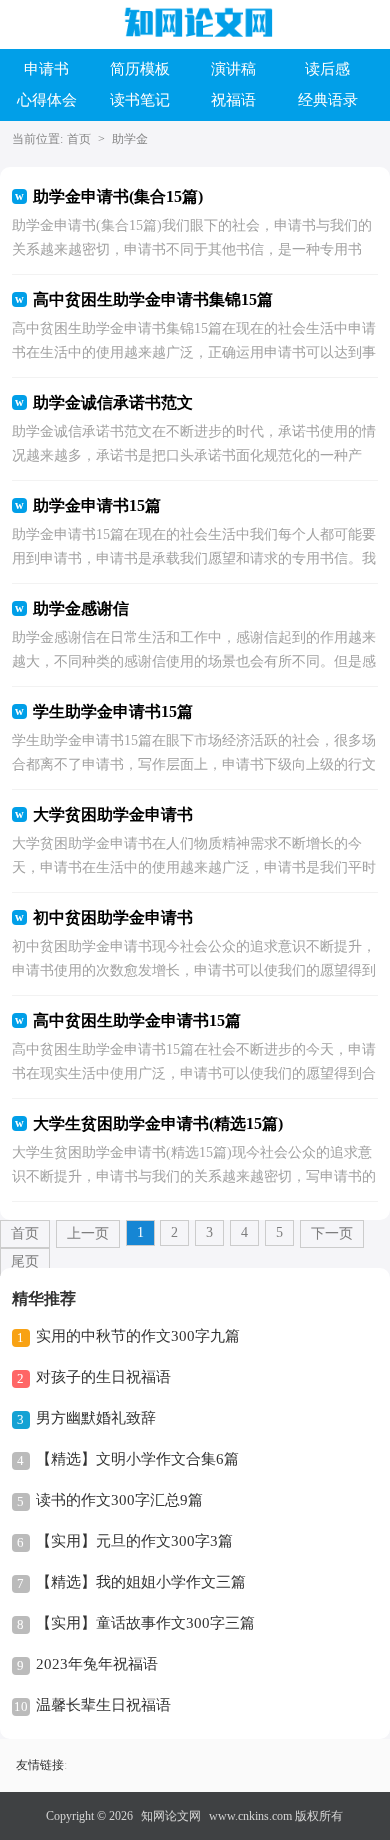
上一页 (88, 1233)
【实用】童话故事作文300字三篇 (145, 1623)
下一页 (332, 1233)
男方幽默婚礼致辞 (96, 1418)
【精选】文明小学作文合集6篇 (137, 1459)
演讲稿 (233, 69)
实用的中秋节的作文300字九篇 (138, 1336)
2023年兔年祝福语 (97, 1664)
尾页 (25, 1261)
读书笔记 (140, 100)
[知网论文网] (195, 22)
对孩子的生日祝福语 (103, 1377)
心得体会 (47, 100)
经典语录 (328, 100)
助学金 (130, 139)
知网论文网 (171, 1816)
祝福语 (233, 100)
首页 (79, 139)
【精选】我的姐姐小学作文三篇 (141, 1582)
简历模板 (140, 69)
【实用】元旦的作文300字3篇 (134, 1541)
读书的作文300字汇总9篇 (119, 1500)
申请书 (46, 69)
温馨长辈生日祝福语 (103, 1705)
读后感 (327, 69)
